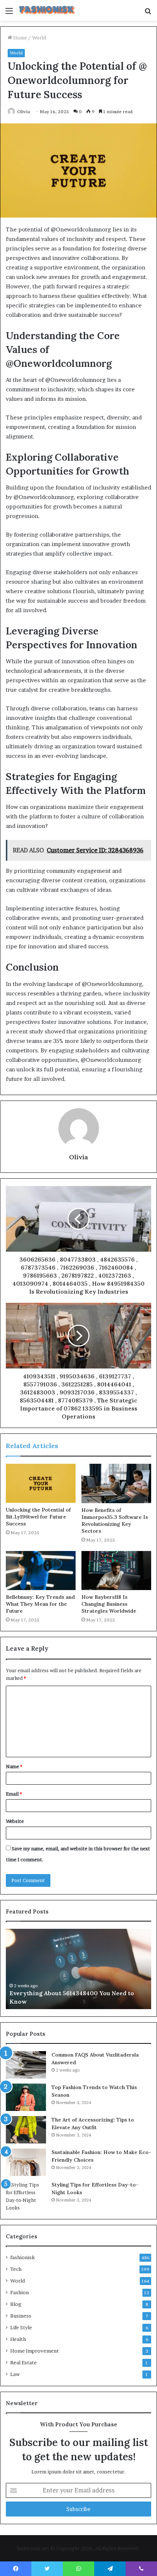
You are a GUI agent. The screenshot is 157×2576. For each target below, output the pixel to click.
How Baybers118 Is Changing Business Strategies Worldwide (109, 1604)
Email (14, 1794)
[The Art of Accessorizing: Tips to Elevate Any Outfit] (26, 2130)
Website (15, 1821)
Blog (16, 2304)
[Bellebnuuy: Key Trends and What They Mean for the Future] (41, 1571)
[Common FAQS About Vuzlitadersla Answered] (26, 2065)
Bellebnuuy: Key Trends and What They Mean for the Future (40, 1604)
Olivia (24, 112)
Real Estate (24, 2362)
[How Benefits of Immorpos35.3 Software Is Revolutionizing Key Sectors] (116, 1483)
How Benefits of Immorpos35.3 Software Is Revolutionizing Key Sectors (115, 1521)
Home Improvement (35, 2351)
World (39, 38)
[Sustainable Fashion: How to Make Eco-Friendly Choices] (26, 2162)
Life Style (21, 2327)
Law (15, 2374)
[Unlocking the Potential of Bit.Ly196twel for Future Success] (41, 1483)
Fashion (20, 2292)
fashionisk (22, 2257)
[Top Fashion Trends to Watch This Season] (26, 2097)
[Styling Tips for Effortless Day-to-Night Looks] (26, 2196)
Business (21, 2316)
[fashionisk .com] (47, 10)
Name (14, 1766)
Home (20, 38)
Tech (16, 2269)
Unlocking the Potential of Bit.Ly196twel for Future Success (38, 1517)
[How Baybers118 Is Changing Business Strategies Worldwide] (116, 1571)
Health (18, 2339)
